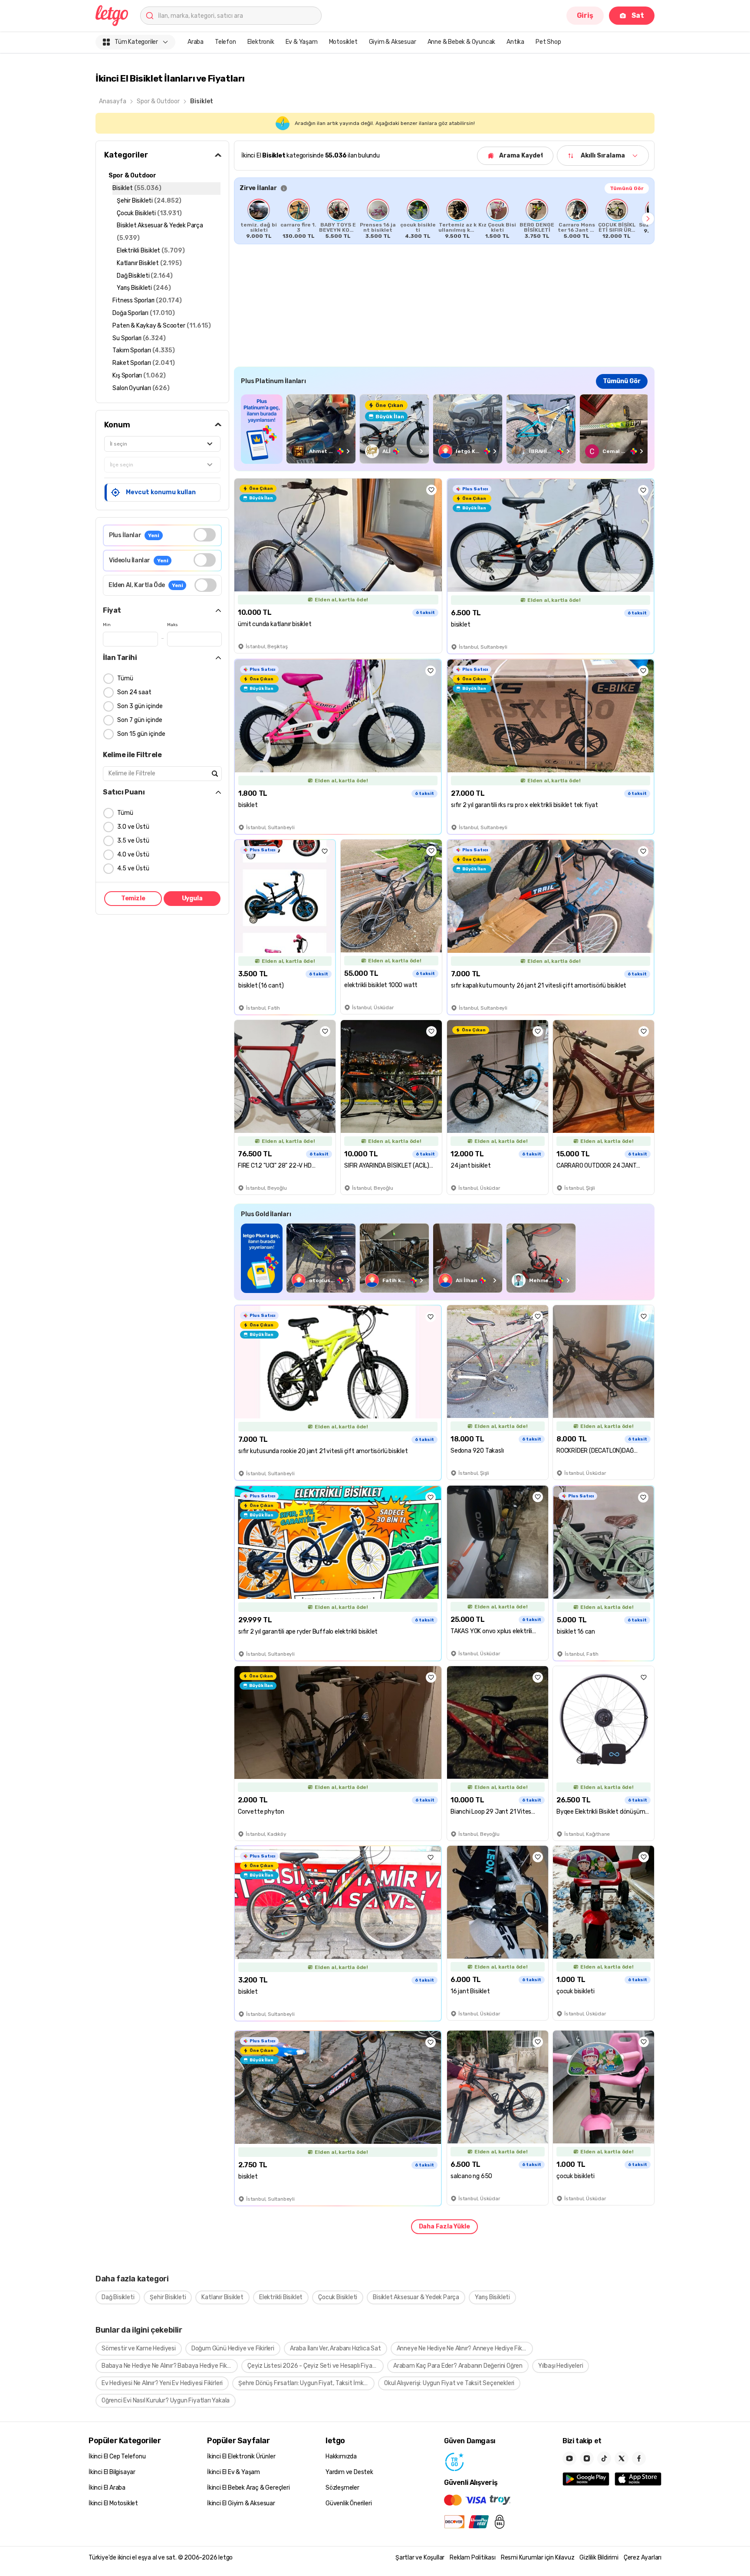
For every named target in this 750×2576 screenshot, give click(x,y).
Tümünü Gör (627, 188)
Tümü (125, 678)
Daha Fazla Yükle (444, 2227)
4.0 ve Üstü (133, 855)
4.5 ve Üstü (133, 868)
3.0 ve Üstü (133, 827)
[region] (444, 219)
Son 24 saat (134, 692)
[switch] (205, 535)
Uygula (192, 898)
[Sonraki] (648, 219)
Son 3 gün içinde (140, 706)
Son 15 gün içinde (141, 734)
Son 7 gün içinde (140, 720)
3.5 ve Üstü (133, 841)
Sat (638, 15)
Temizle (133, 898)
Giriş (585, 15)
